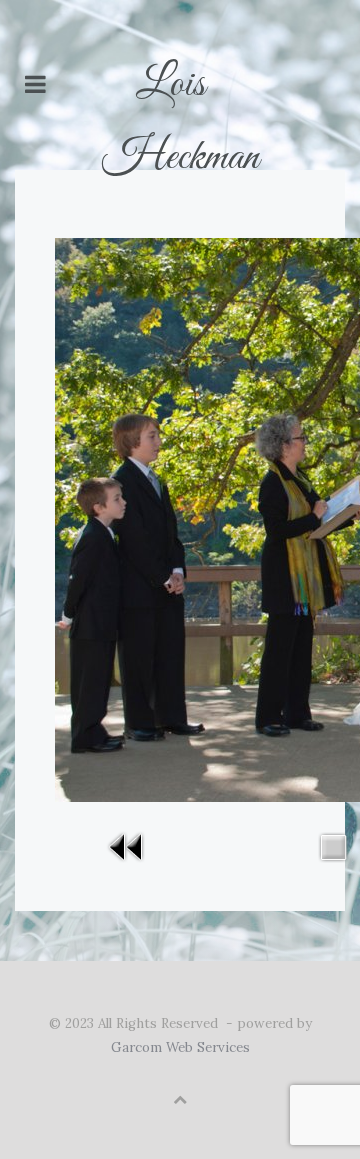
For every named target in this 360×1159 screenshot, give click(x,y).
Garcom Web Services (180, 1047)
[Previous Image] (127, 845)
